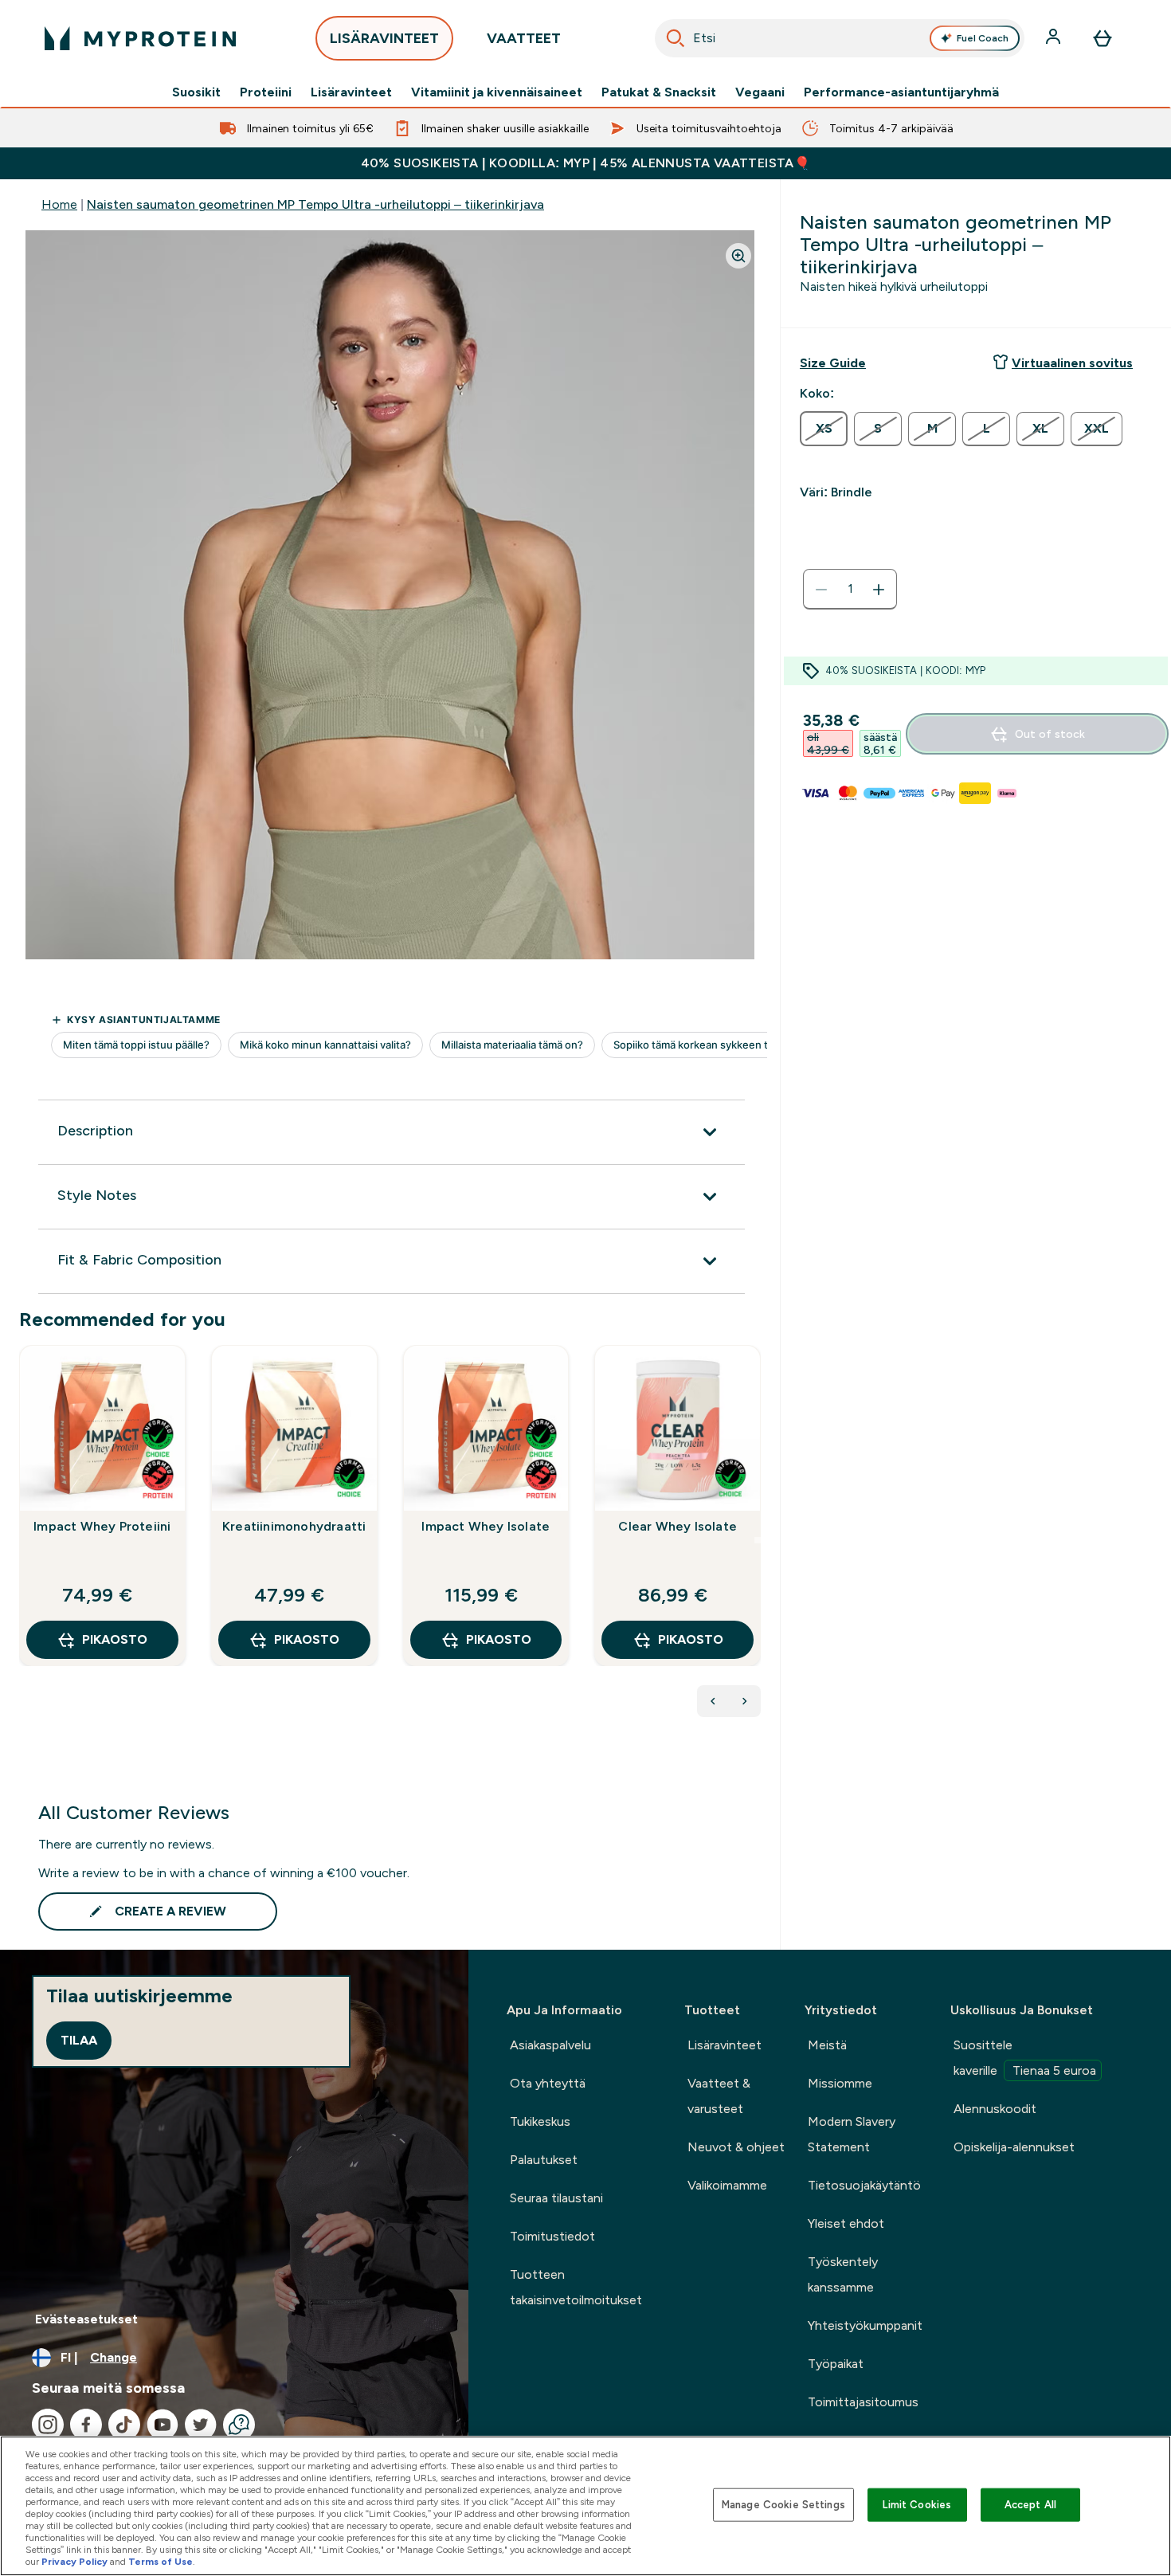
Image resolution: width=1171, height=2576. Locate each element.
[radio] (824, 429)
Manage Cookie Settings (783, 2505)
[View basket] (1102, 38)
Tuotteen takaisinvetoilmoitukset (576, 2287)
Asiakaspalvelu (550, 2045)
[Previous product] (713, 1701)
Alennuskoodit (995, 2109)
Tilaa (79, 2040)
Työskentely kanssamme (843, 2274)
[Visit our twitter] (201, 2425)
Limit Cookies (917, 2505)
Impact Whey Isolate (486, 1526)
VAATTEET (524, 38)
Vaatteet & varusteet (719, 2096)
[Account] (1055, 38)
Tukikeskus (540, 2121)
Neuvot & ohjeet (736, 2147)
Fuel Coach (983, 38)
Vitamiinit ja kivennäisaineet (497, 92)
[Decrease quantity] (821, 590)
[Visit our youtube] (163, 2425)
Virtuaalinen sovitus (1072, 363)
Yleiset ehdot (846, 2223)
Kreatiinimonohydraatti (294, 1526)
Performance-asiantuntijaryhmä (901, 92)
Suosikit (196, 92)
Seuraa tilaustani (556, 2198)
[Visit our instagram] (48, 2425)
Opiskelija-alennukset (1014, 2147)
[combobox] (840, 38)
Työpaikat (836, 2364)
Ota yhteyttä (548, 2083)
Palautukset (544, 2160)
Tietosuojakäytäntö (864, 2185)
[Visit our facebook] (86, 2425)
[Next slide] (758, 1540)
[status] (850, 590)
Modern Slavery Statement (852, 2134)
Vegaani (760, 92)
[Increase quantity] (879, 590)
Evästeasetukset (86, 2319)
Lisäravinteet (351, 92)
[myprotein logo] (140, 38)
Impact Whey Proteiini (102, 1526)
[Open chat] (239, 2425)
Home (59, 204)
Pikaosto (115, 1639)
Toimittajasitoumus (863, 2402)
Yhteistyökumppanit (865, 2325)
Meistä (827, 2045)
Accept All (1030, 2505)
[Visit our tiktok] (124, 2425)
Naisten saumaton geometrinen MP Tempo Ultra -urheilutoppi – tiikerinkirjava (315, 204)
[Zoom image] (738, 256)
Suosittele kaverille (1025, 2058)
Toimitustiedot (552, 2236)
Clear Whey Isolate (678, 1526)
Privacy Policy (74, 2562)
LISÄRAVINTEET (384, 38)
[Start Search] (676, 38)
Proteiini (266, 92)
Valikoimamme (727, 2185)
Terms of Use (161, 2562)
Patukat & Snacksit (659, 92)
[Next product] (745, 1701)
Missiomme (840, 2083)
